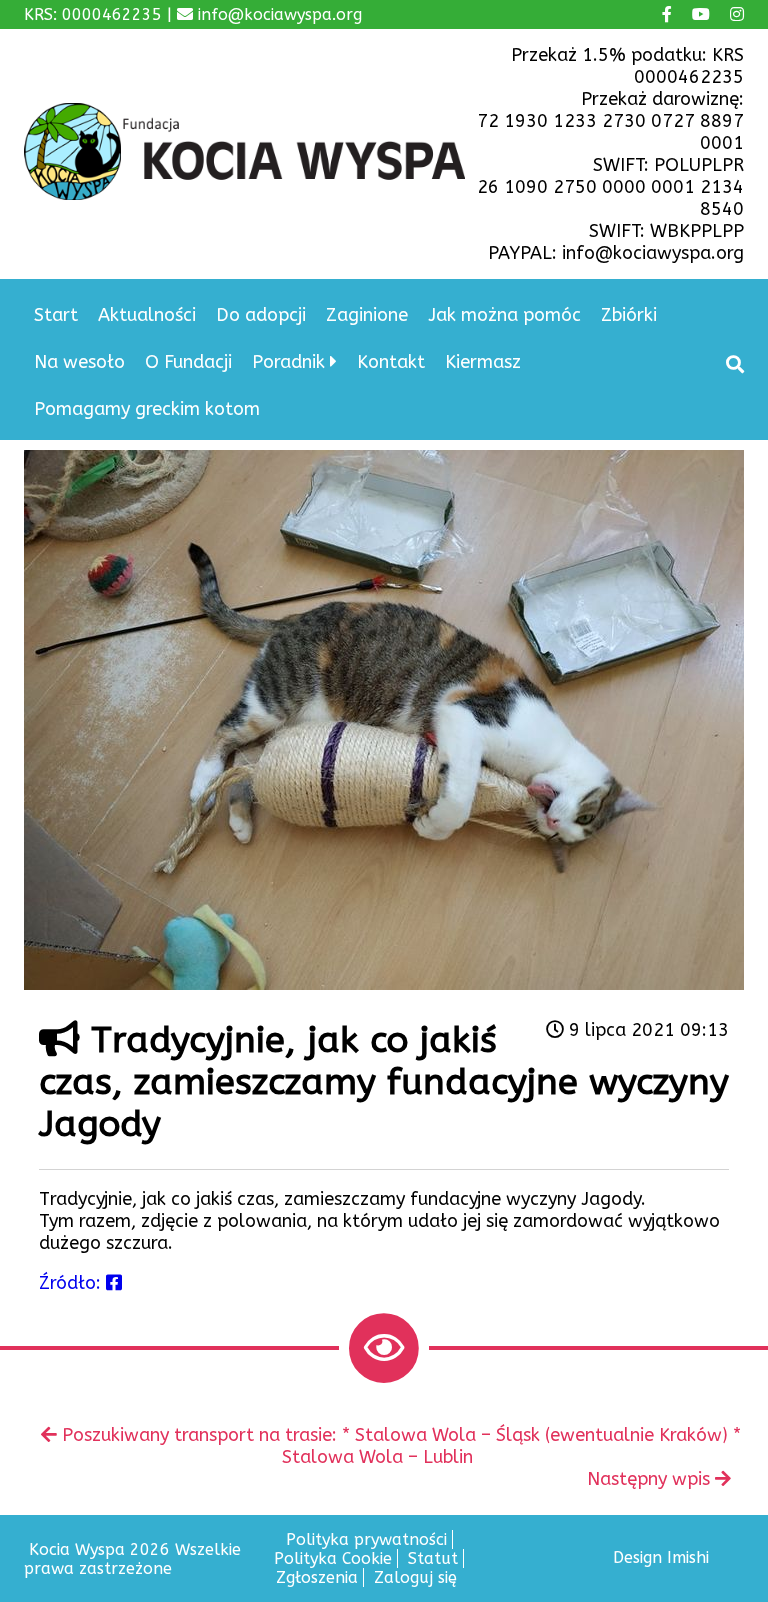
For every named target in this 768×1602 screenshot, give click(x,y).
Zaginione (367, 315)
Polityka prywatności (366, 1539)
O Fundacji (188, 362)
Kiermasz (483, 362)
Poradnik (288, 362)
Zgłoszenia (317, 1577)
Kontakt (391, 362)
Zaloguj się (415, 1577)
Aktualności (147, 315)
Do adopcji (261, 315)
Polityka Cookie (333, 1558)
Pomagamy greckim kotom (147, 409)
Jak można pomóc (504, 315)
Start (56, 315)
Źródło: (72, 1283)
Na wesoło (79, 362)
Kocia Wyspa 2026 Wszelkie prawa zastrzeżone (132, 1559)
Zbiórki (629, 315)
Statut (433, 1558)
